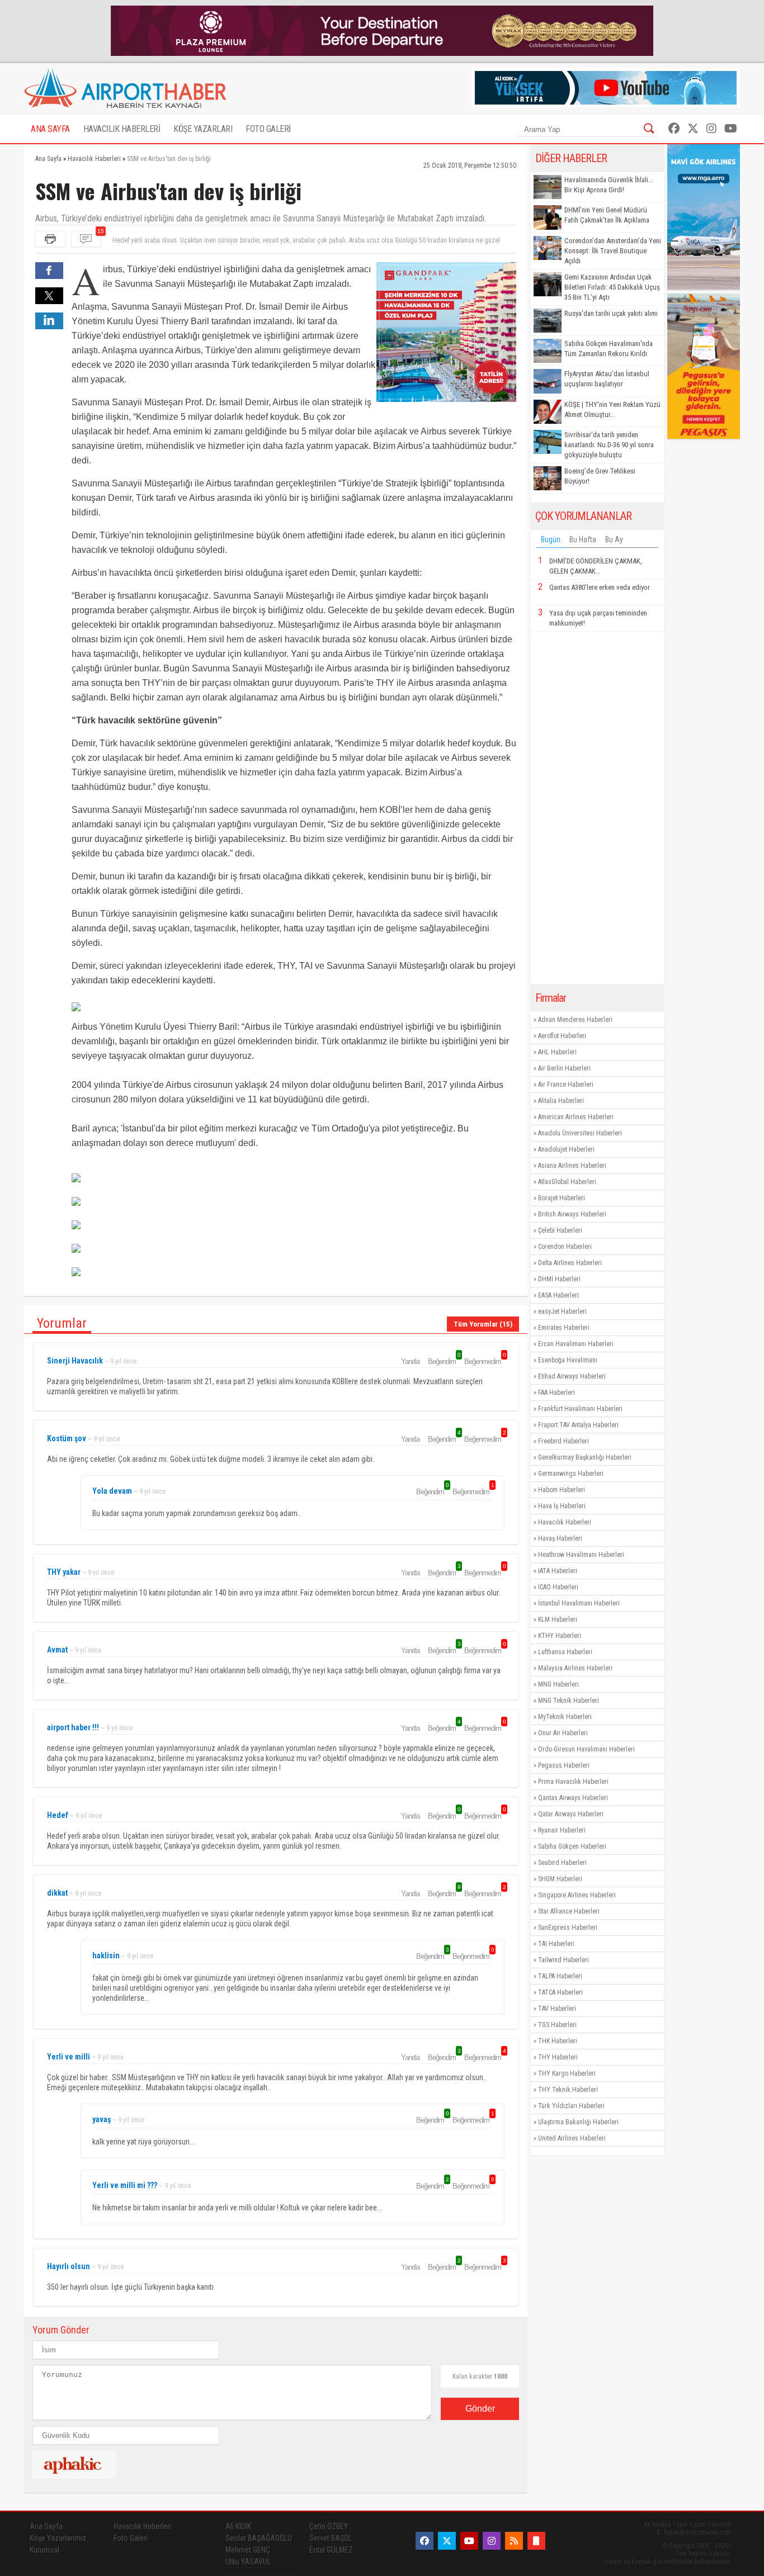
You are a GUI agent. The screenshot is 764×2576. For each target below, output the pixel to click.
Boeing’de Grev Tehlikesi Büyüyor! (600, 476)
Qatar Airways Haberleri (571, 1814)
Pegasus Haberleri (564, 1765)
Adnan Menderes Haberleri (575, 1020)
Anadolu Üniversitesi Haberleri (580, 1133)
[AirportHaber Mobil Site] (536, 2541)
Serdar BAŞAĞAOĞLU (259, 2538)
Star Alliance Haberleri (569, 1911)
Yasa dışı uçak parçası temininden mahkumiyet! (598, 618)
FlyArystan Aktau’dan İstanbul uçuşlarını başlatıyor (607, 379)
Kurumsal (44, 2550)
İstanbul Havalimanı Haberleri (579, 1603)
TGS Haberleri (557, 2025)
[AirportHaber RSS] (514, 2541)
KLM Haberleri (558, 1620)
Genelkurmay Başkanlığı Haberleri (585, 1457)
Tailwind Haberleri (563, 1960)
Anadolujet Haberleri (566, 1149)
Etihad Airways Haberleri (572, 1376)
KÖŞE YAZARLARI (203, 129)
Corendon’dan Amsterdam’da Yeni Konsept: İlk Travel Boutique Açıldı (613, 251)
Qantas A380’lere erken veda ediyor (600, 587)
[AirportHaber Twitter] (693, 129)
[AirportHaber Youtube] (731, 129)
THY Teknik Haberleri (568, 2090)
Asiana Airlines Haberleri (572, 1166)
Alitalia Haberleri (561, 1101)
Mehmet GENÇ (248, 2550)
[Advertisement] (597, 808)
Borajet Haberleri (562, 1198)
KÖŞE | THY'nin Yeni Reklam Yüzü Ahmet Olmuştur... (612, 409)
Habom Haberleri (562, 1490)
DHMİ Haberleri (559, 1279)
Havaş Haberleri (560, 1538)
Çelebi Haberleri (560, 1230)
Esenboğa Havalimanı (568, 1360)
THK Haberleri (558, 2041)
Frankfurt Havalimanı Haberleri (580, 1409)
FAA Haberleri (557, 1393)
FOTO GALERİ (268, 129)
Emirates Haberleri (564, 1328)
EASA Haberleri (558, 1295)
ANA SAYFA (50, 129)
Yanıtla (410, 1362)
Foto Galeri (131, 2538)
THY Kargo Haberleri (567, 2073)
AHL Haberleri (557, 1052)
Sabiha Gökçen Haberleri (572, 1846)
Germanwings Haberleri (571, 1474)
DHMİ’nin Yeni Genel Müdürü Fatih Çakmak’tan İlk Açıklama (607, 215)
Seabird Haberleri (562, 1863)
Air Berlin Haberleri (564, 1068)
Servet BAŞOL (331, 2538)
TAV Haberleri (557, 2009)
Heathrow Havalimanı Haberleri (581, 1555)
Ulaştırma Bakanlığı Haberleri (578, 2122)
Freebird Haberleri (563, 1441)
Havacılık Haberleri (565, 1522)
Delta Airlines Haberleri (570, 1263)
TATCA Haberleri (560, 1992)
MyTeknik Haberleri (565, 1717)
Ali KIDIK (238, 2526)
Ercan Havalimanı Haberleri (576, 1344)
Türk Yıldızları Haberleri (571, 2106)
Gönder (480, 2409)
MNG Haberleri (558, 1684)
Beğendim (444, 1361)
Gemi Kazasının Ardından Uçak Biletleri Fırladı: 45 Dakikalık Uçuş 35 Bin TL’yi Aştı (612, 287)
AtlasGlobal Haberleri (567, 1182)
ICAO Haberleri (558, 1587)
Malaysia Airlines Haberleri (575, 1668)
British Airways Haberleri (572, 1214)
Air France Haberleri (566, 1085)
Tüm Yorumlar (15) (483, 1324)
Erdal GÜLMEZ (331, 2550)
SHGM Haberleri (560, 1879)
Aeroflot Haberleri (562, 1036)
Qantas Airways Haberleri (573, 1798)
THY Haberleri (558, 2057)
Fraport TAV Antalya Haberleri (578, 1425)
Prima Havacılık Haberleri (573, 1782)
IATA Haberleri (558, 1571)
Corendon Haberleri (565, 1247)
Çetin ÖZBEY (329, 2526)
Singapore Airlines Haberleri (577, 1895)
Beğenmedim (484, 1361)
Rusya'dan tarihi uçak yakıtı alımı (611, 313)
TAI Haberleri (556, 1944)
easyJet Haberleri (562, 1311)
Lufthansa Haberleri (565, 1652)
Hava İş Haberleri (562, 1506)
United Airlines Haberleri (572, 2138)
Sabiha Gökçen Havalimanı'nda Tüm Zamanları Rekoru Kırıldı (609, 349)
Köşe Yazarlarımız (58, 2538)
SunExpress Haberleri (568, 1928)
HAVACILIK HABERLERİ (122, 129)
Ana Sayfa (46, 2526)
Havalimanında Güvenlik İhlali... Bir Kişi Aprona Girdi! (609, 185)
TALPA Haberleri (560, 1976)
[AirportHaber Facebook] (674, 129)
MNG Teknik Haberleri (569, 1701)
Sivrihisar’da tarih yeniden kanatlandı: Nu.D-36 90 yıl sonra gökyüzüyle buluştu (609, 445)
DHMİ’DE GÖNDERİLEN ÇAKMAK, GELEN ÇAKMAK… (596, 566)
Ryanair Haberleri (562, 1830)
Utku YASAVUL (248, 2561)
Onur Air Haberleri (563, 1733)
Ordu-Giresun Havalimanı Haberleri (586, 1749)
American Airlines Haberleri (576, 1117)
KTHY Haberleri (560, 1636)
